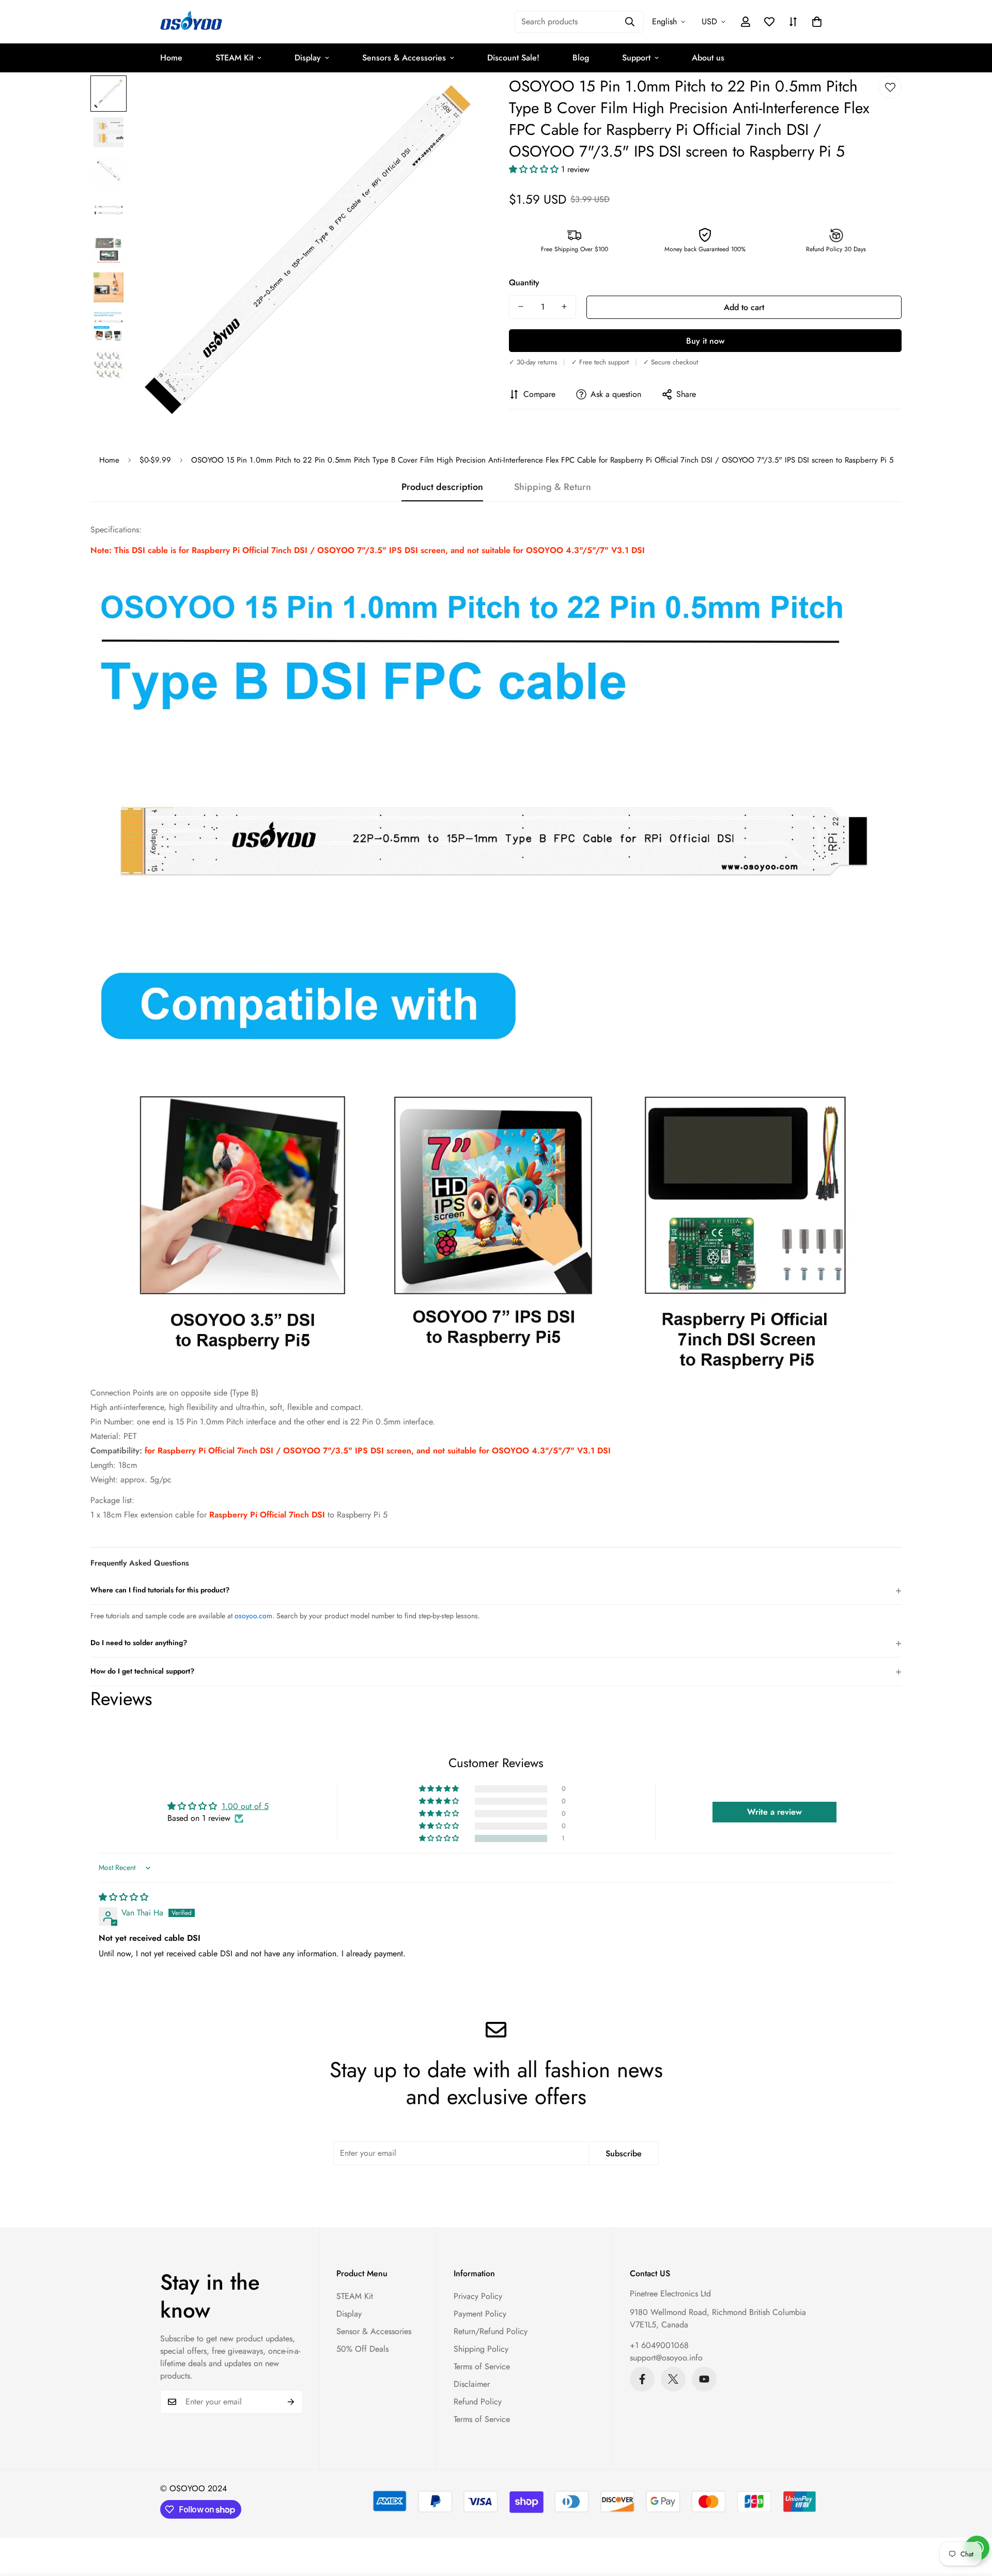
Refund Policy (478, 2402)
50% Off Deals (362, 2349)
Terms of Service (482, 2366)
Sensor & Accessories (374, 2331)
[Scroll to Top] (972, 2520)
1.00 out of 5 (245, 1806)
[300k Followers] (642, 2379)
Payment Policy (480, 2314)
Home (171, 58)
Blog (581, 58)
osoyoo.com (253, 1616)
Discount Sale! (513, 58)
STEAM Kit (234, 58)
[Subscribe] (291, 2402)
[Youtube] (704, 2379)
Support (636, 58)
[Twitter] (673, 2379)
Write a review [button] (774, 1812)
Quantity (524, 282)
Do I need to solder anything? (496, 1643)
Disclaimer (472, 2384)
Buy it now (705, 340)
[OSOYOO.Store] (191, 22)
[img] (123, 1897)
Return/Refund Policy (491, 2331)
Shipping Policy (481, 2349)
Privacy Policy (478, 2296)
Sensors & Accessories (404, 58)
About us (708, 58)
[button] (817, 22)
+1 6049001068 (659, 2345)
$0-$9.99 (155, 460)
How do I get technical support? (496, 1671)
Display (308, 58)
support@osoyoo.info (666, 2358)
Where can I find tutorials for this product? (496, 1590)
